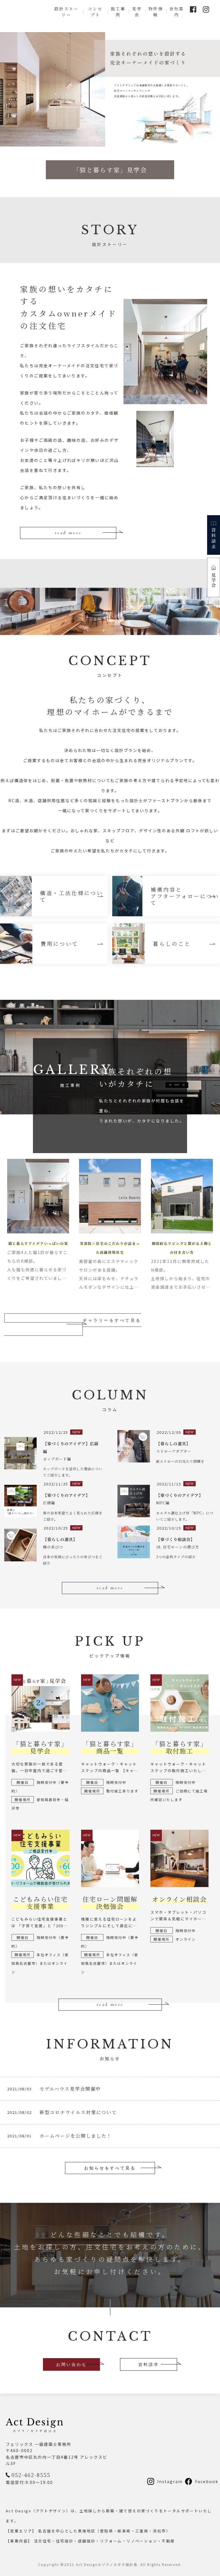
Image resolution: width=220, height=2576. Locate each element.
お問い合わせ (72, 2364)
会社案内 (177, 12)
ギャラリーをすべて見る (112, 1320)
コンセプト (95, 12)
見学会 (137, 12)
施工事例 (118, 12)
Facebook (207, 2481)
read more (68, 533)
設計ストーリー (67, 12)
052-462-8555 (31, 2475)
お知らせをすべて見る (110, 2168)
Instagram (170, 2481)
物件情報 (156, 12)
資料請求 (149, 2364)
